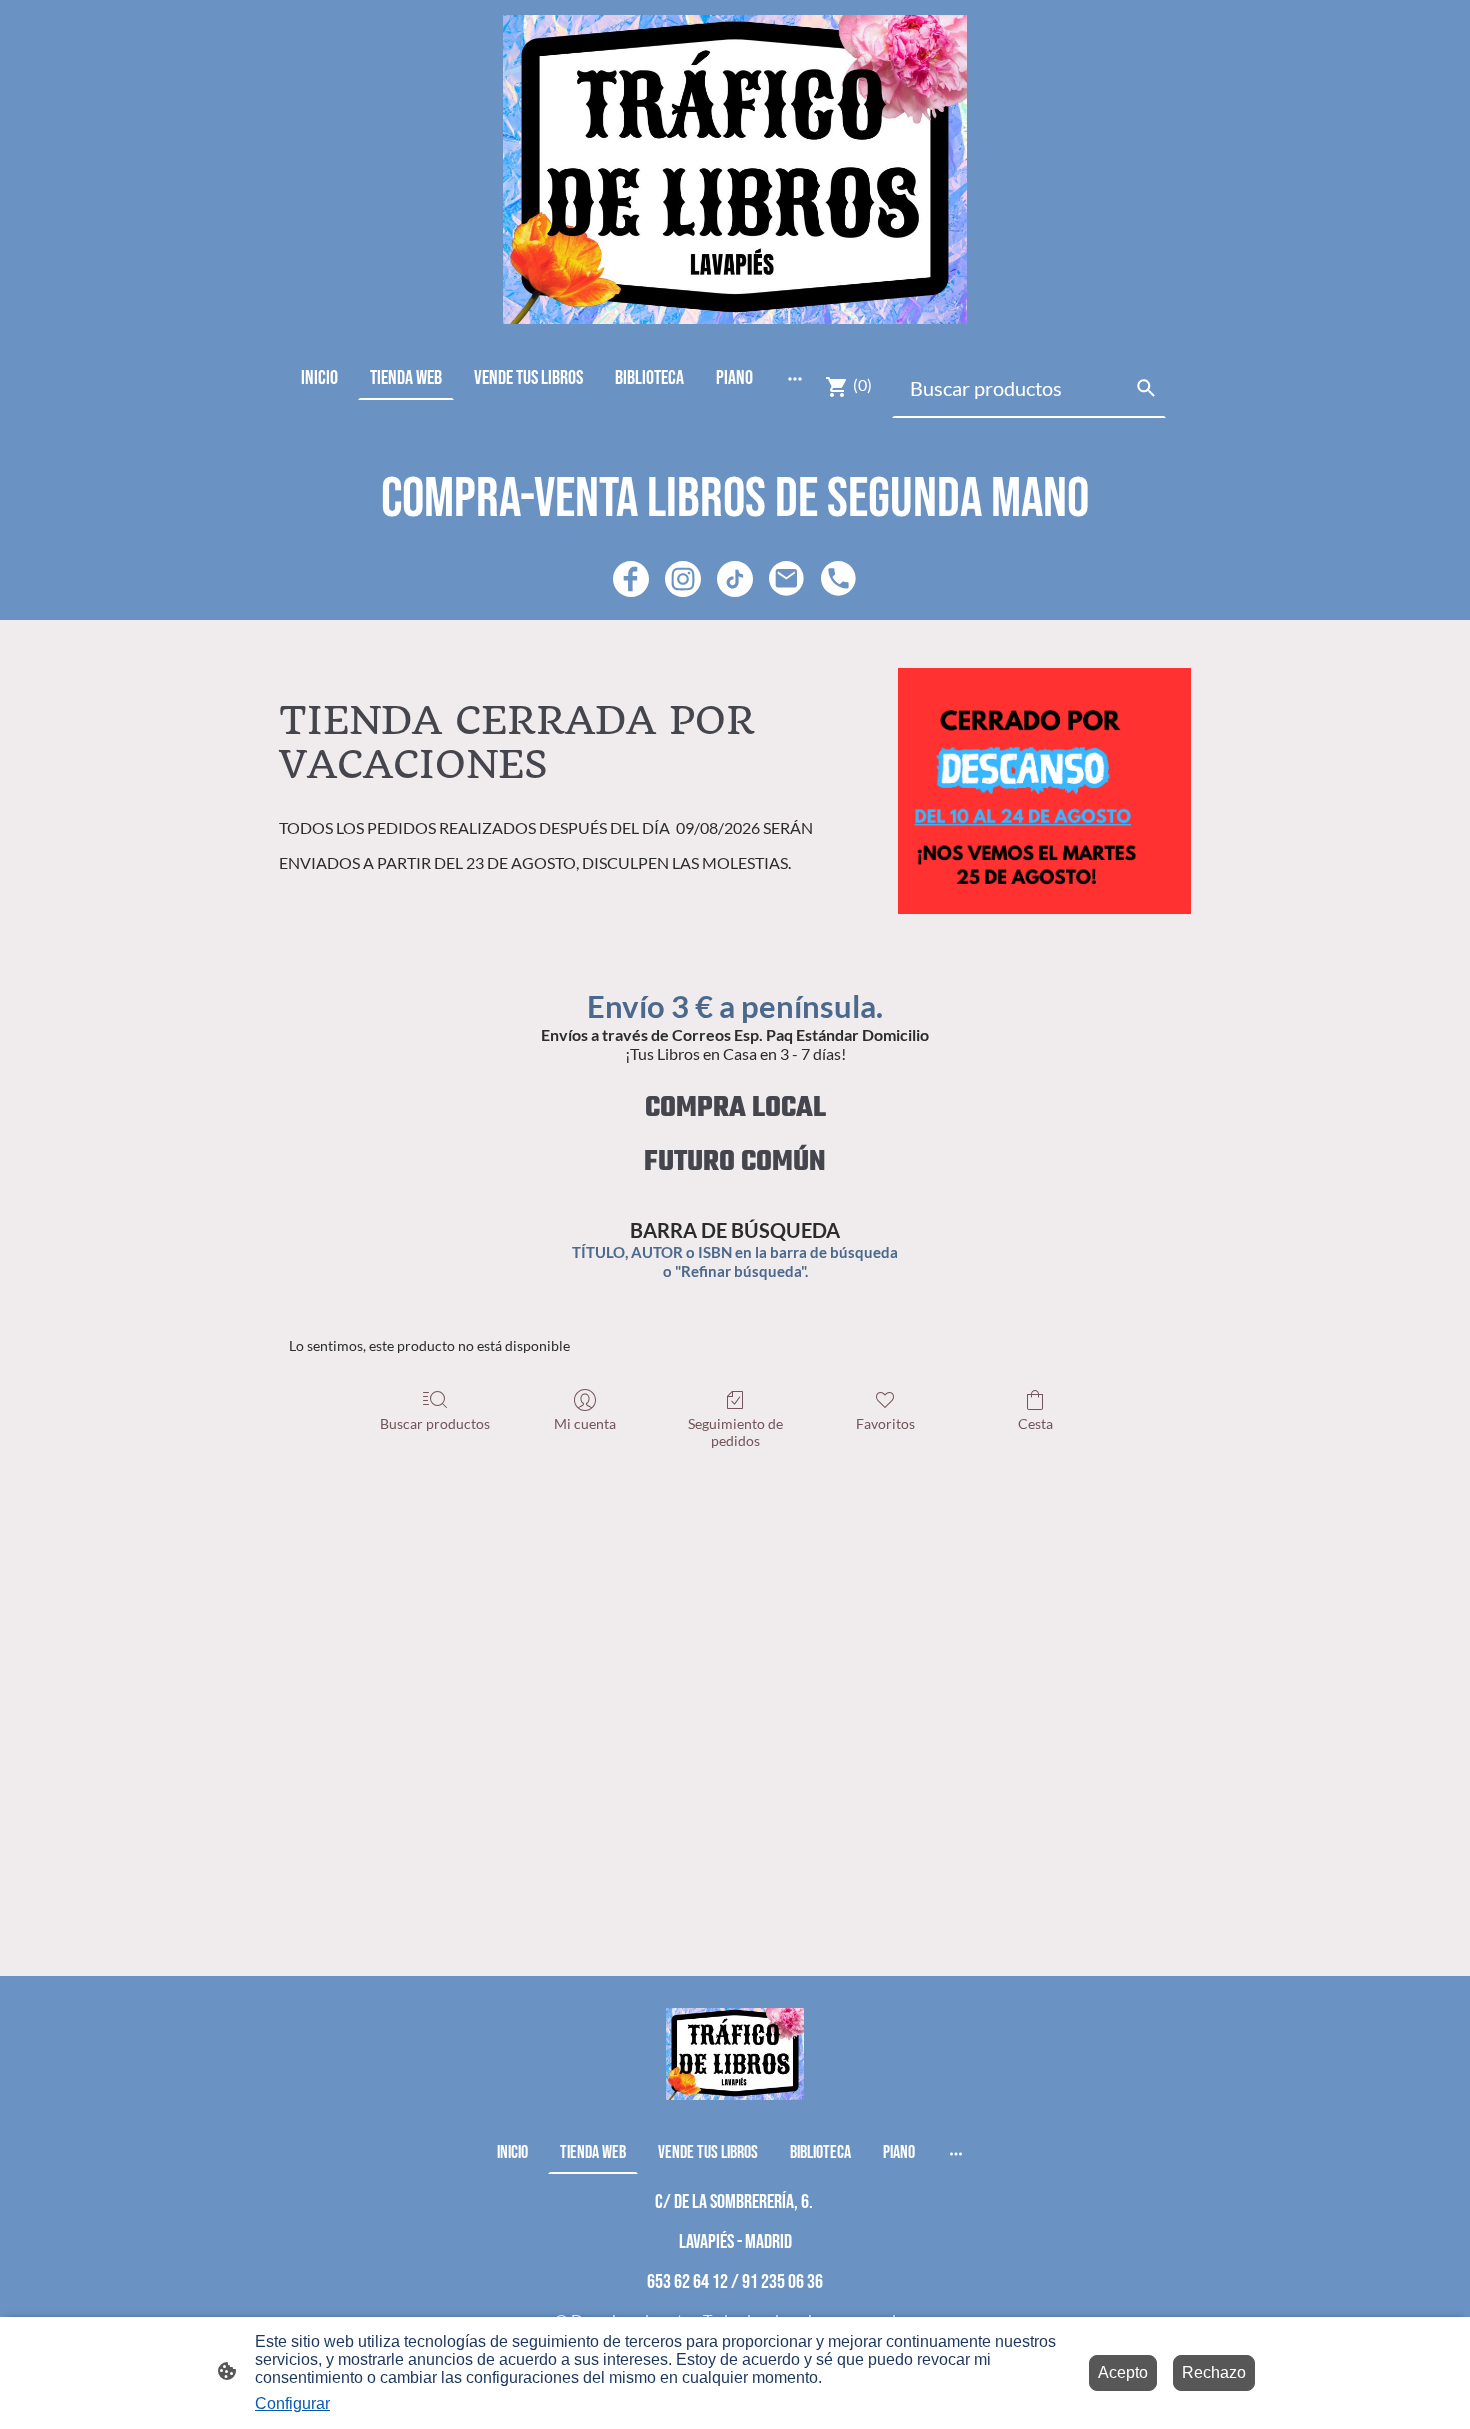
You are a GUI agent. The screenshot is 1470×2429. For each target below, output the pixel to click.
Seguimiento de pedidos (735, 1432)
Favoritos (885, 1423)
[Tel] (839, 579)
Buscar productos (435, 1423)
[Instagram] (683, 579)
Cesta (1035, 1423)
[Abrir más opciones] (795, 377)
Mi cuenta (585, 1423)
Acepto (1123, 2372)
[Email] (787, 579)
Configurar (292, 2403)
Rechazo (1214, 2372)
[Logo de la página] (734, 169)
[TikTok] (735, 579)
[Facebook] (631, 579)
